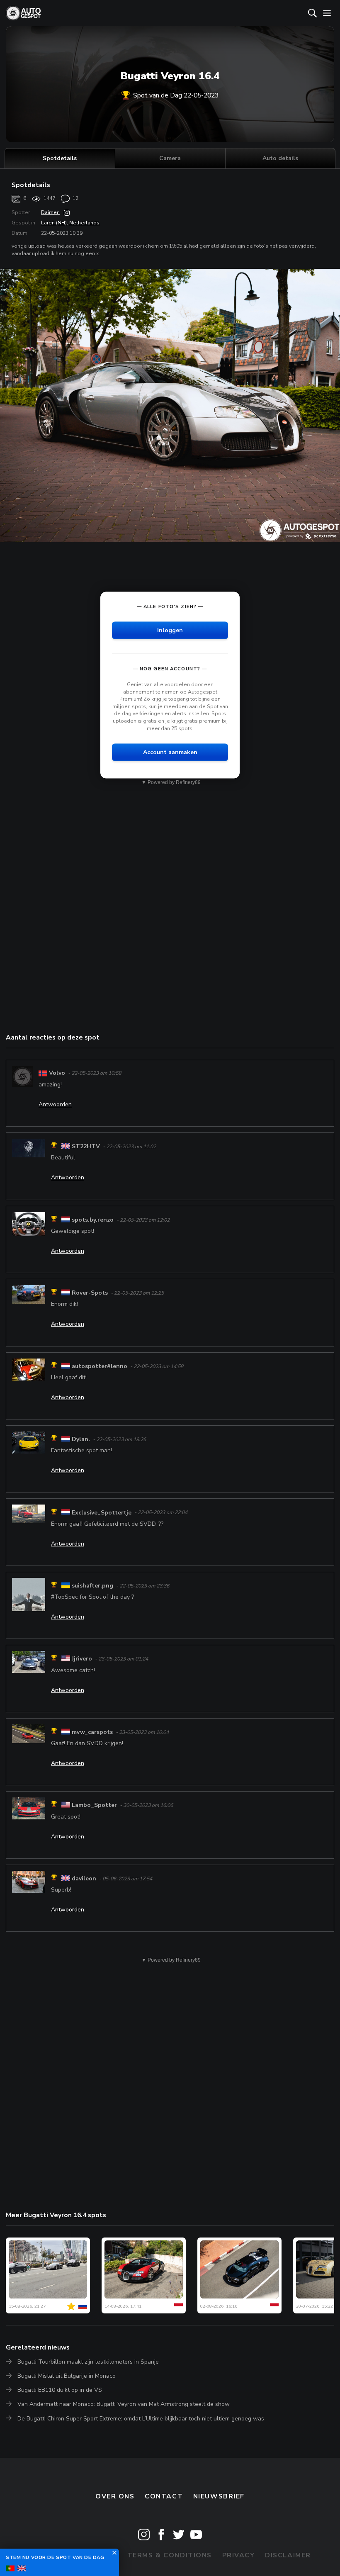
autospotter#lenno (100, 1366)
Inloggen (170, 630)
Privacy (239, 2555)
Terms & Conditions (170, 2555)
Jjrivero (82, 1659)
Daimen (50, 212)
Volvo (57, 1073)
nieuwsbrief (219, 2496)
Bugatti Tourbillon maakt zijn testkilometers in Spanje (88, 2362)
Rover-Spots (90, 1293)
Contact (164, 2496)
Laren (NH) (54, 223)
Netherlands (84, 223)
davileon (84, 1878)
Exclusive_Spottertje (102, 1513)
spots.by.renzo (93, 1220)
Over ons (115, 2496)
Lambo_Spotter (94, 1805)
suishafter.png (92, 1586)
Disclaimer (288, 2555)
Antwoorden (55, 1104)
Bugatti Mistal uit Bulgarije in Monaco (67, 2376)
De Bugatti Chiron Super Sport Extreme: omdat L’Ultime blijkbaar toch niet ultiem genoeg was (141, 2419)
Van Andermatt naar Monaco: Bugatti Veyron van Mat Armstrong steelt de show (124, 2404)
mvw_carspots (92, 1732)
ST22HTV (86, 1146)
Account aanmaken (170, 752)
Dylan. (81, 1439)
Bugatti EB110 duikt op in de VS (60, 2390)
